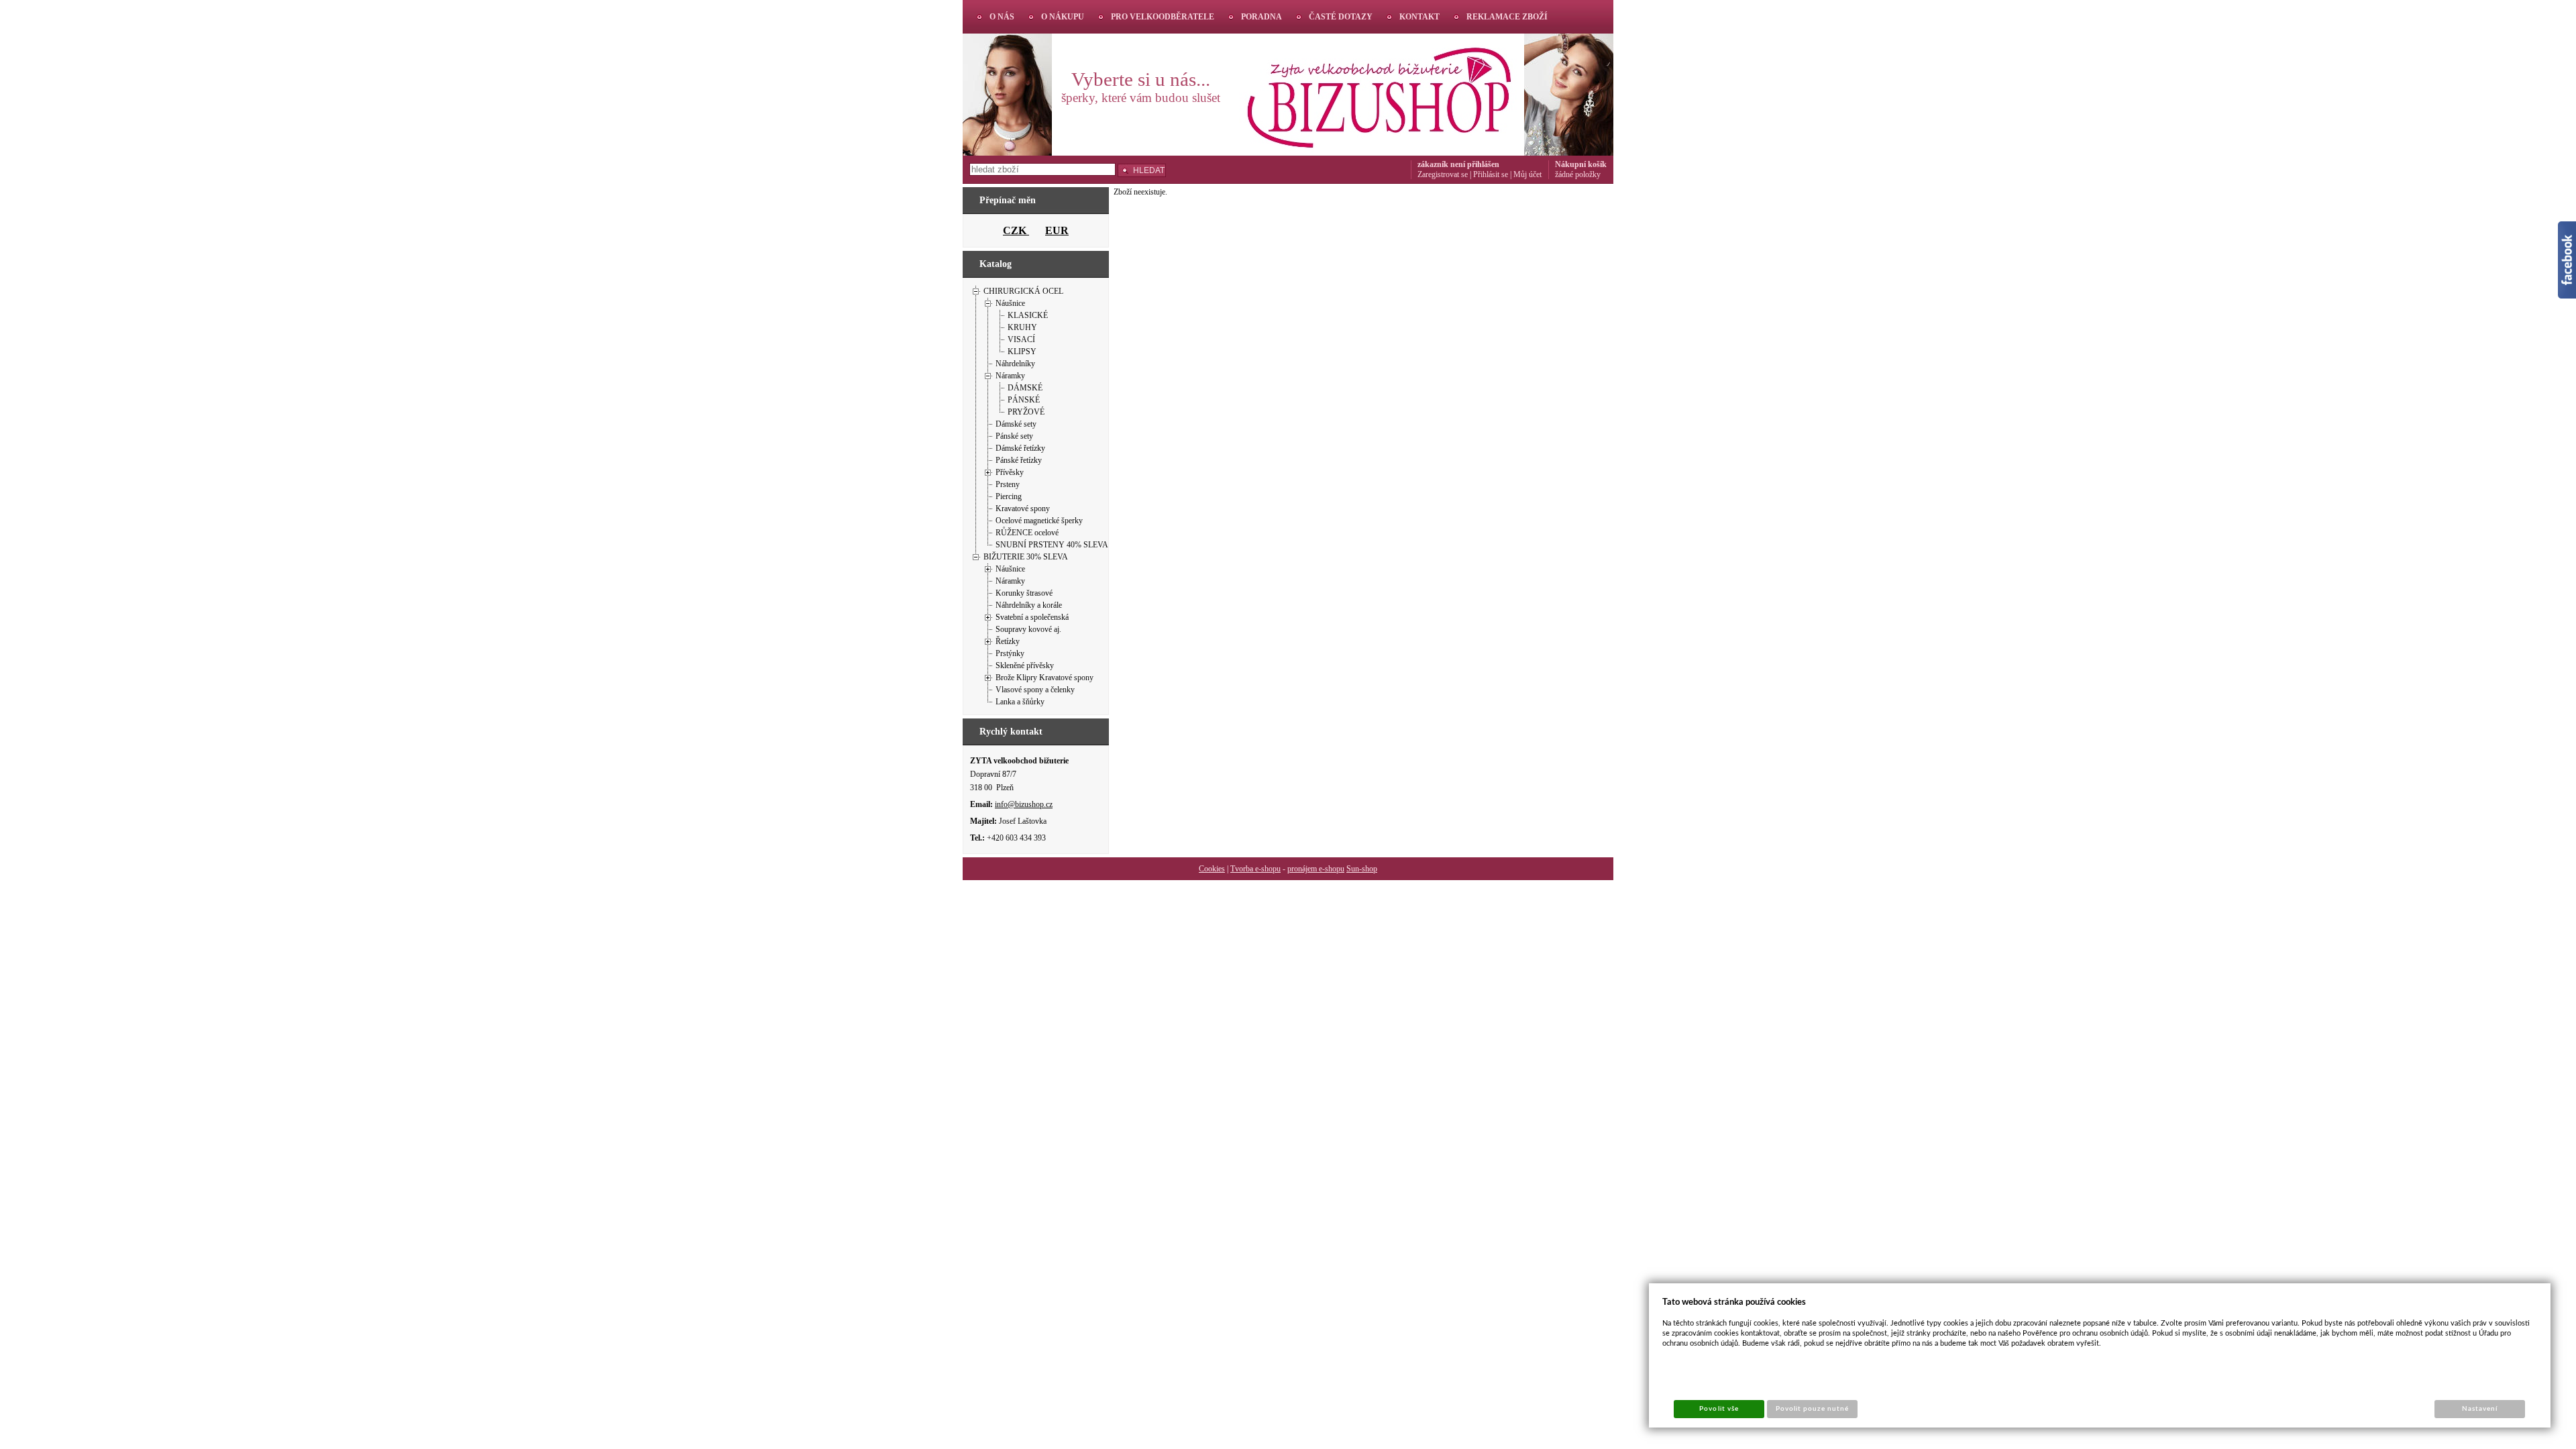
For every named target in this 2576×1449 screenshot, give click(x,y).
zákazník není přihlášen (1458, 164)
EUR (1057, 230)
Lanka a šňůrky (1020, 702)
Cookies (1212, 869)
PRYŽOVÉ (1026, 412)
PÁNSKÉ (1024, 400)
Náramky (1010, 376)
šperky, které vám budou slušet (1141, 98)
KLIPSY (1022, 352)
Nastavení (2480, 1409)
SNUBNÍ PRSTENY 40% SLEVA (1052, 545)
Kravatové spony (1023, 508)
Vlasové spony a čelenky (1035, 690)
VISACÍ (1021, 339)
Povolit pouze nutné (1813, 1409)
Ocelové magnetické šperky (1039, 521)
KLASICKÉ (1028, 315)
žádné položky (1578, 174)
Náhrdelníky (1015, 364)
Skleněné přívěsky (1025, 665)
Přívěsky (1010, 472)
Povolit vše (1719, 1409)
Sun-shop (1362, 869)
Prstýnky (1010, 653)
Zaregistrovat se (1443, 174)
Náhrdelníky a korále (1029, 605)
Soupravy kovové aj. (1028, 629)
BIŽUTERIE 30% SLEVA (1026, 557)
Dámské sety (1016, 424)
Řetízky (1008, 641)
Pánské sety (1014, 436)
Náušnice (1010, 303)
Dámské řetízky (1020, 448)
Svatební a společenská (1032, 617)
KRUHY (1022, 327)
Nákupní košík (1581, 164)
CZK (1016, 230)
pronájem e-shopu (1316, 869)
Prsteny (1008, 484)
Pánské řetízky (1019, 460)
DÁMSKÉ (1025, 388)
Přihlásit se (1491, 174)
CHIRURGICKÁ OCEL (1023, 291)
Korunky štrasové (1024, 593)
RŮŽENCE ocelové (1027, 533)
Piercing (1009, 496)
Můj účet (1527, 174)
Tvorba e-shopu (1255, 869)
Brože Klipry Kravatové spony (1044, 678)
